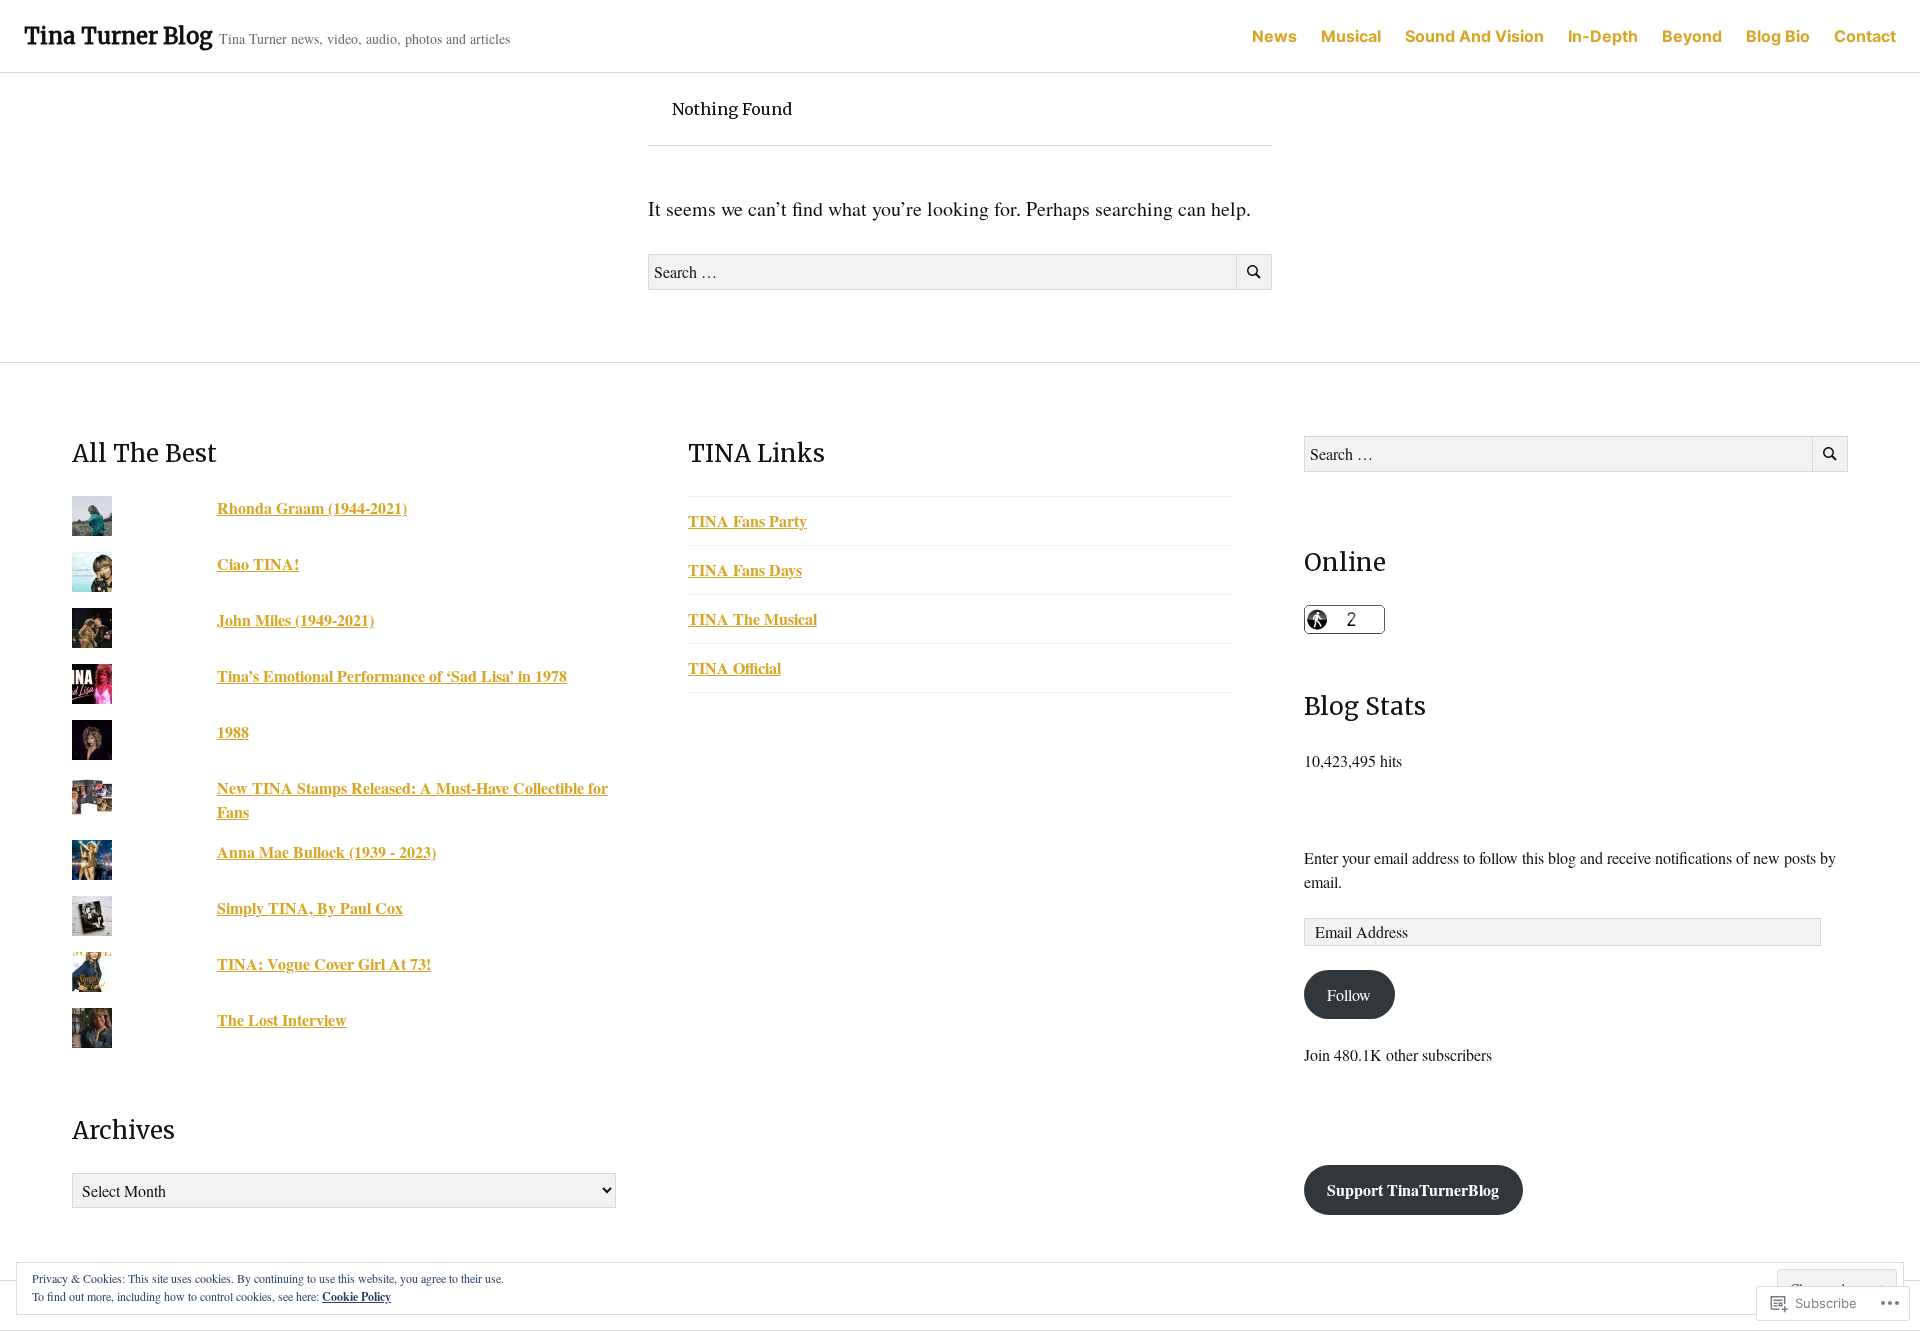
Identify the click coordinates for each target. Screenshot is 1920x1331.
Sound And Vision (1474, 36)
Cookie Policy (356, 1296)
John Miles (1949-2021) (295, 619)
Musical (1351, 36)
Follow (1349, 994)
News (1274, 36)
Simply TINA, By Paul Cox (310, 907)
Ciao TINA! (258, 563)
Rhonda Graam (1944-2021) (312, 507)
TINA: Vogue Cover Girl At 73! (324, 963)
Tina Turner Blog (118, 36)
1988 (233, 731)
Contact (1865, 36)
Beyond (1692, 36)
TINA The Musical (752, 618)
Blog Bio (1778, 36)
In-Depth (1603, 36)
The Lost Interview (282, 1019)
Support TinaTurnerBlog (1413, 1189)
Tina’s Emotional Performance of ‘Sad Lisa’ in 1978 (392, 675)
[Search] (1254, 272)
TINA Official (734, 667)
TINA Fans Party (747, 520)
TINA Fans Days (745, 569)
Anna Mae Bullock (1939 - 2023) (326, 851)
